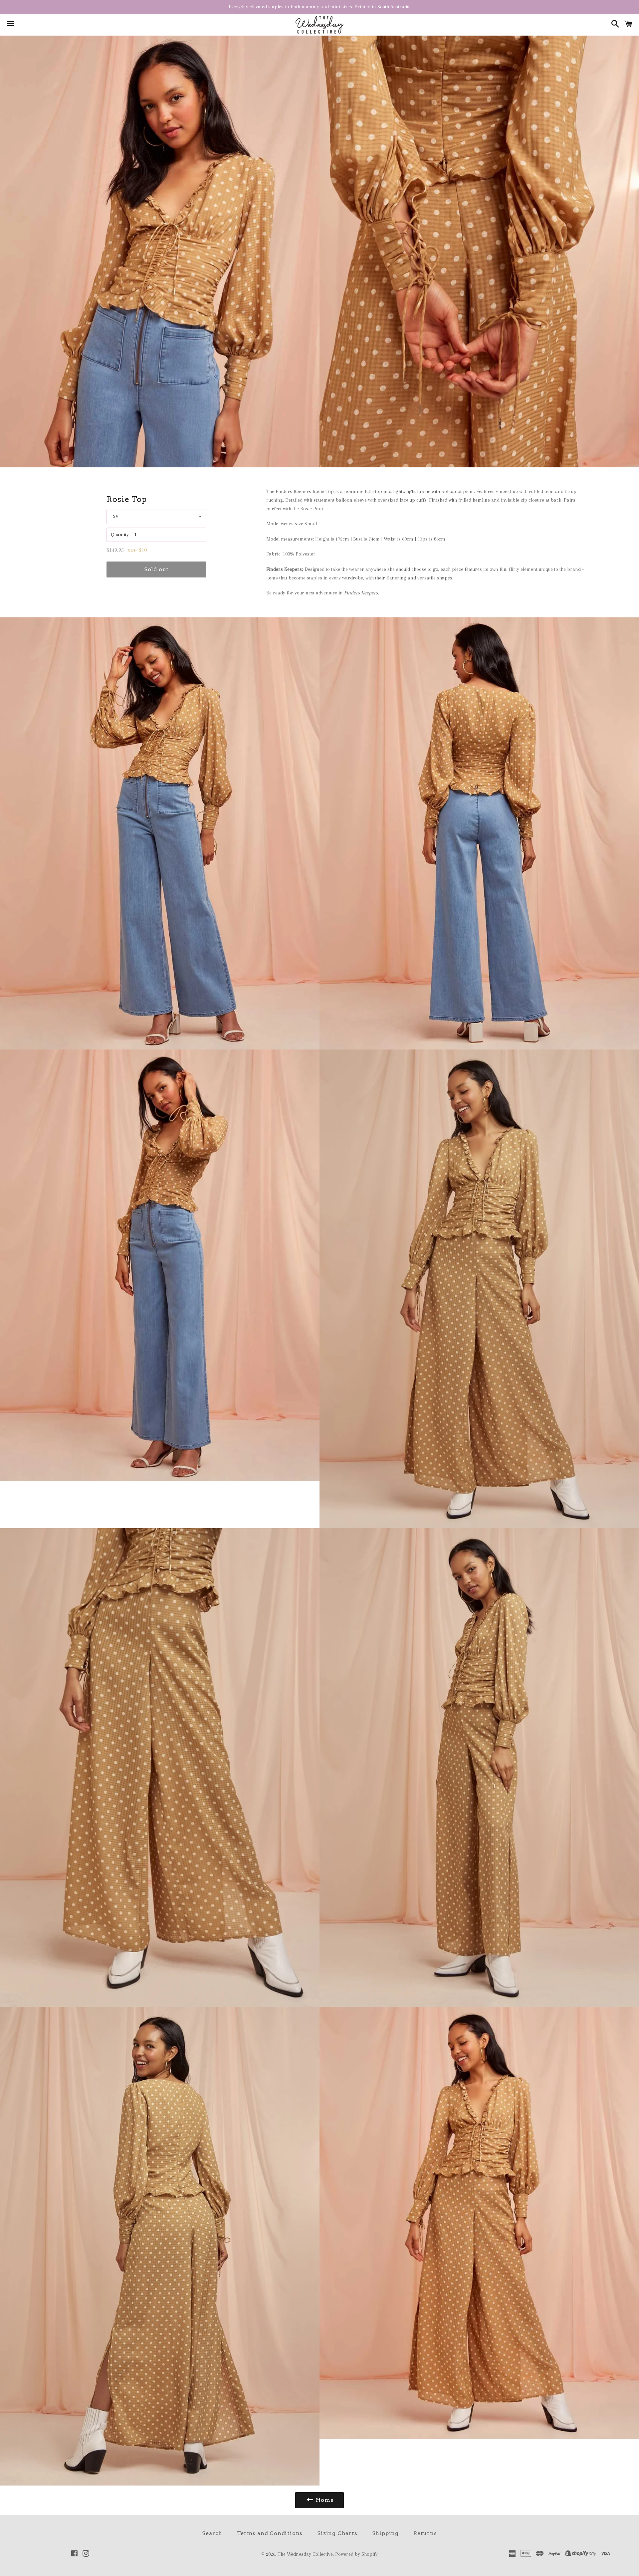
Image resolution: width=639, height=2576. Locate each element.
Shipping (385, 2533)
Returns (425, 2533)
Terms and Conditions (270, 2533)
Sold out (156, 569)
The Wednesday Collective (305, 2554)
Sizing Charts (337, 2533)
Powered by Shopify (356, 2554)
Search (212, 2533)
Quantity (120, 535)
